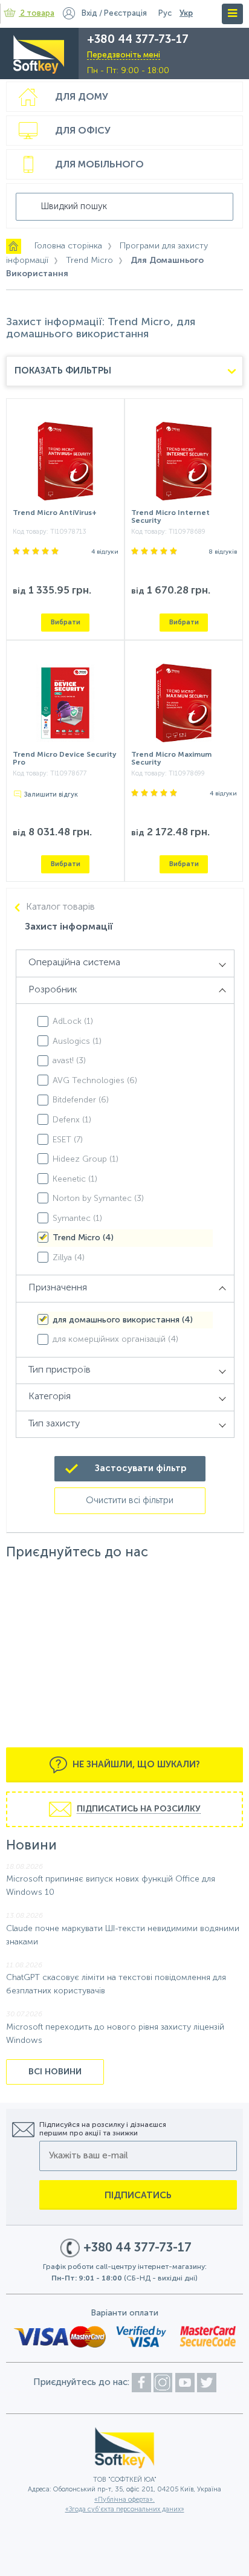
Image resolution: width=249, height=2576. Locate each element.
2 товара (37, 14)
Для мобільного (99, 165)
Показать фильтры (63, 371)
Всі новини (55, 2072)
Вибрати (66, 622)
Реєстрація (125, 14)
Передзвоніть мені (124, 55)
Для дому (82, 97)
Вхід (89, 14)
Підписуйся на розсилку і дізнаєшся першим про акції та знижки (103, 2129)
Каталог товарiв (60, 907)
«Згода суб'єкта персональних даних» (125, 2510)
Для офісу (83, 131)
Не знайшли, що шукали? (135, 1765)
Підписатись (138, 2196)
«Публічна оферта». (124, 2500)
